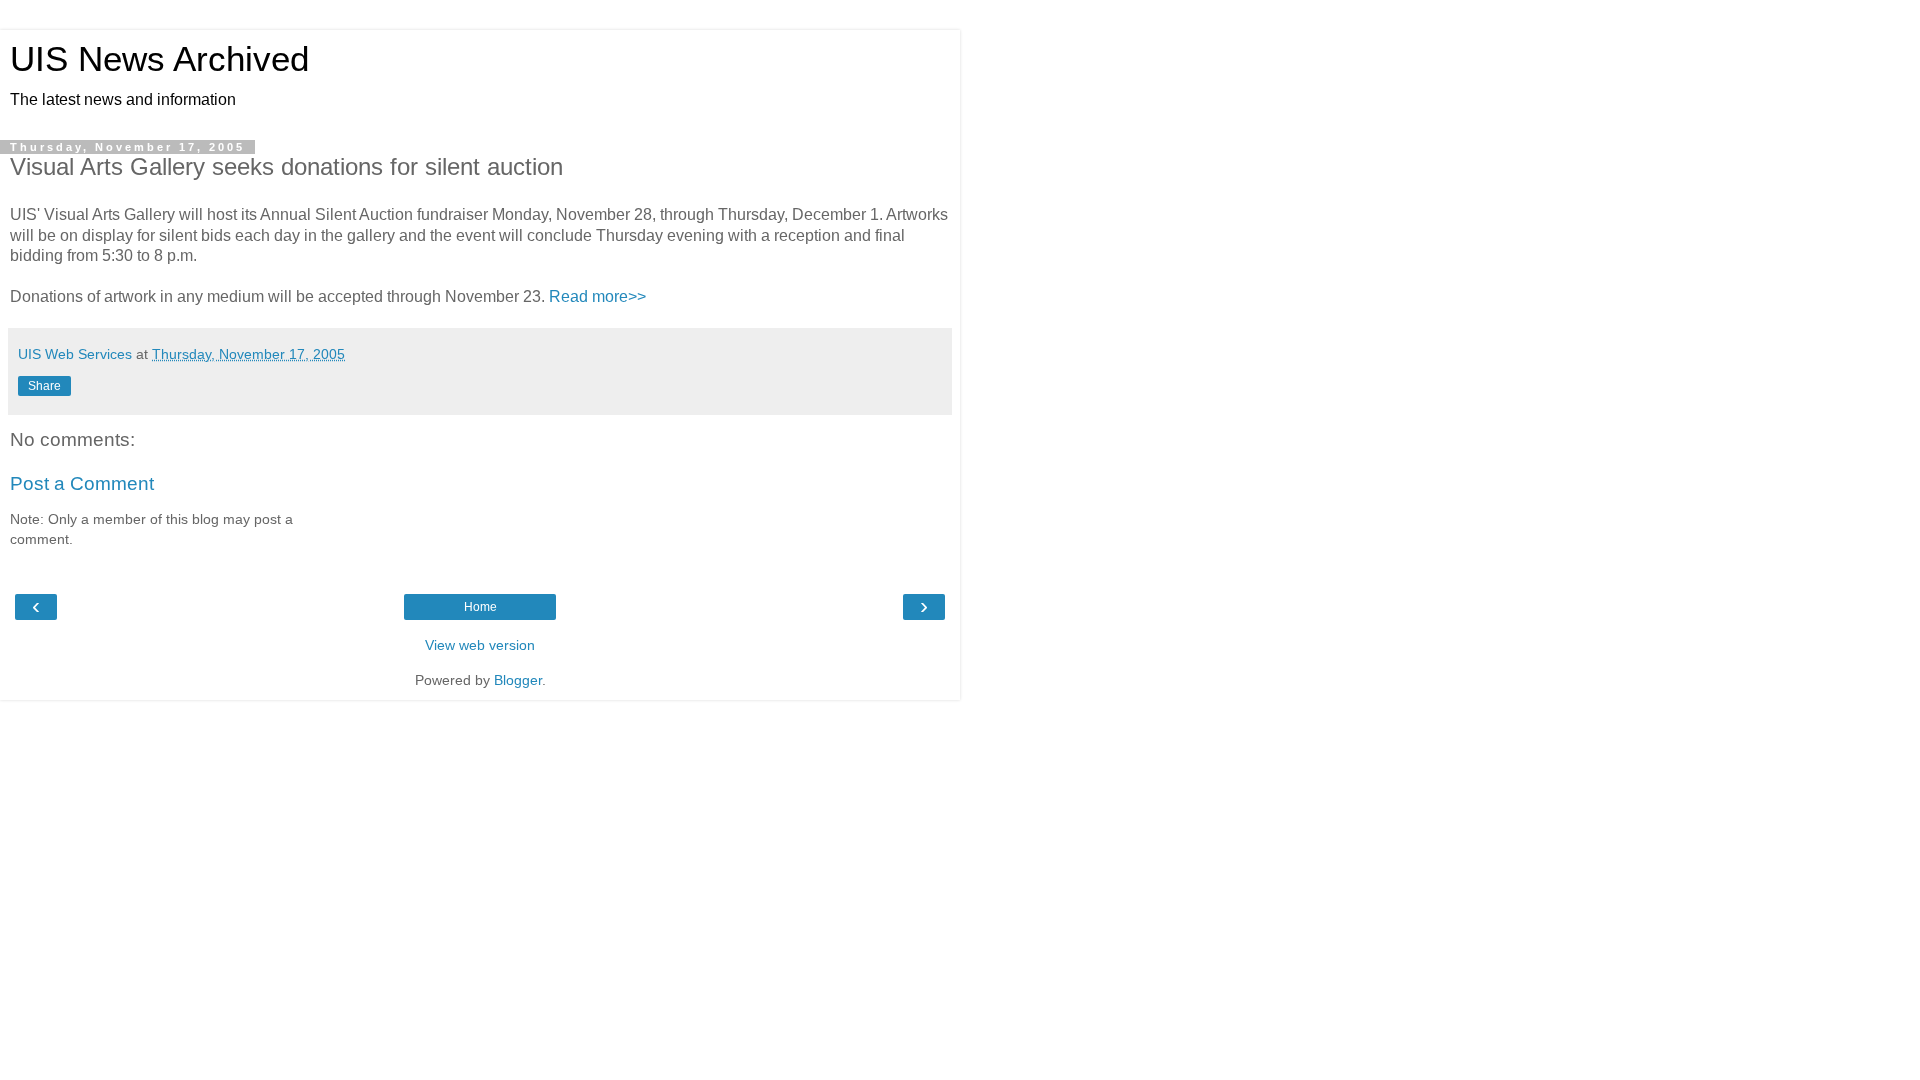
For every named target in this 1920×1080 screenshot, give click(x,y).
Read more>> (597, 296)
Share (44, 386)
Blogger (518, 680)
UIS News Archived (159, 59)
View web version (480, 645)
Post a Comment (82, 483)
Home (480, 607)
